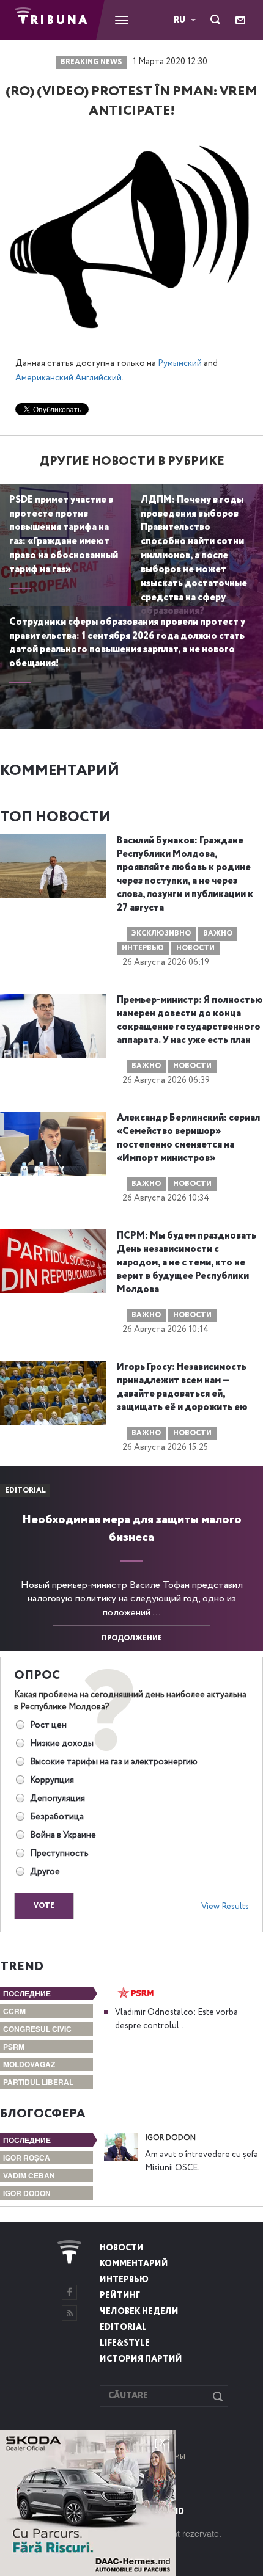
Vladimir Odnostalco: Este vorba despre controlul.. (176, 2019)
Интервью (143, 948)
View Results (225, 1907)
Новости (195, 948)
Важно (218, 934)
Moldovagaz (29, 2064)
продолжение (132, 1639)
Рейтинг (120, 2296)
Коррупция (52, 1780)
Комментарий (134, 2264)
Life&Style (125, 2343)
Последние (27, 1993)
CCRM (14, 2011)
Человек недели (139, 2312)
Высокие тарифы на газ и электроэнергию (114, 1762)
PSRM (14, 2047)
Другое (45, 1872)
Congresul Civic (37, 2029)
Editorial (123, 2327)
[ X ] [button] (162, 2442)
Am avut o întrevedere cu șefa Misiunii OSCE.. (202, 2161)
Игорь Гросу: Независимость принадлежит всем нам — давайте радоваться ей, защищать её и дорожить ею (182, 1388)
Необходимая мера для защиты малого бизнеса (132, 1529)
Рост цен (48, 1725)
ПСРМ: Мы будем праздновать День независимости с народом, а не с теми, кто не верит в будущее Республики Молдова (187, 1263)
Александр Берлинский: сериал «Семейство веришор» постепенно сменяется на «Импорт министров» (188, 1138)
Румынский (180, 363)
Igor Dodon (27, 2193)
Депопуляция (57, 1799)
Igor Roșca (27, 2158)
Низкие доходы (62, 1744)
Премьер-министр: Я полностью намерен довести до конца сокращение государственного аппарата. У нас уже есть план (190, 1021)
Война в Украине (63, 1835)
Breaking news (91, 62)
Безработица (57, 1817)
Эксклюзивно (161, 934)
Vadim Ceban (29, 2175)
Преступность (59, 1854)
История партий (141, 2359)
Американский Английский (69, 378)
